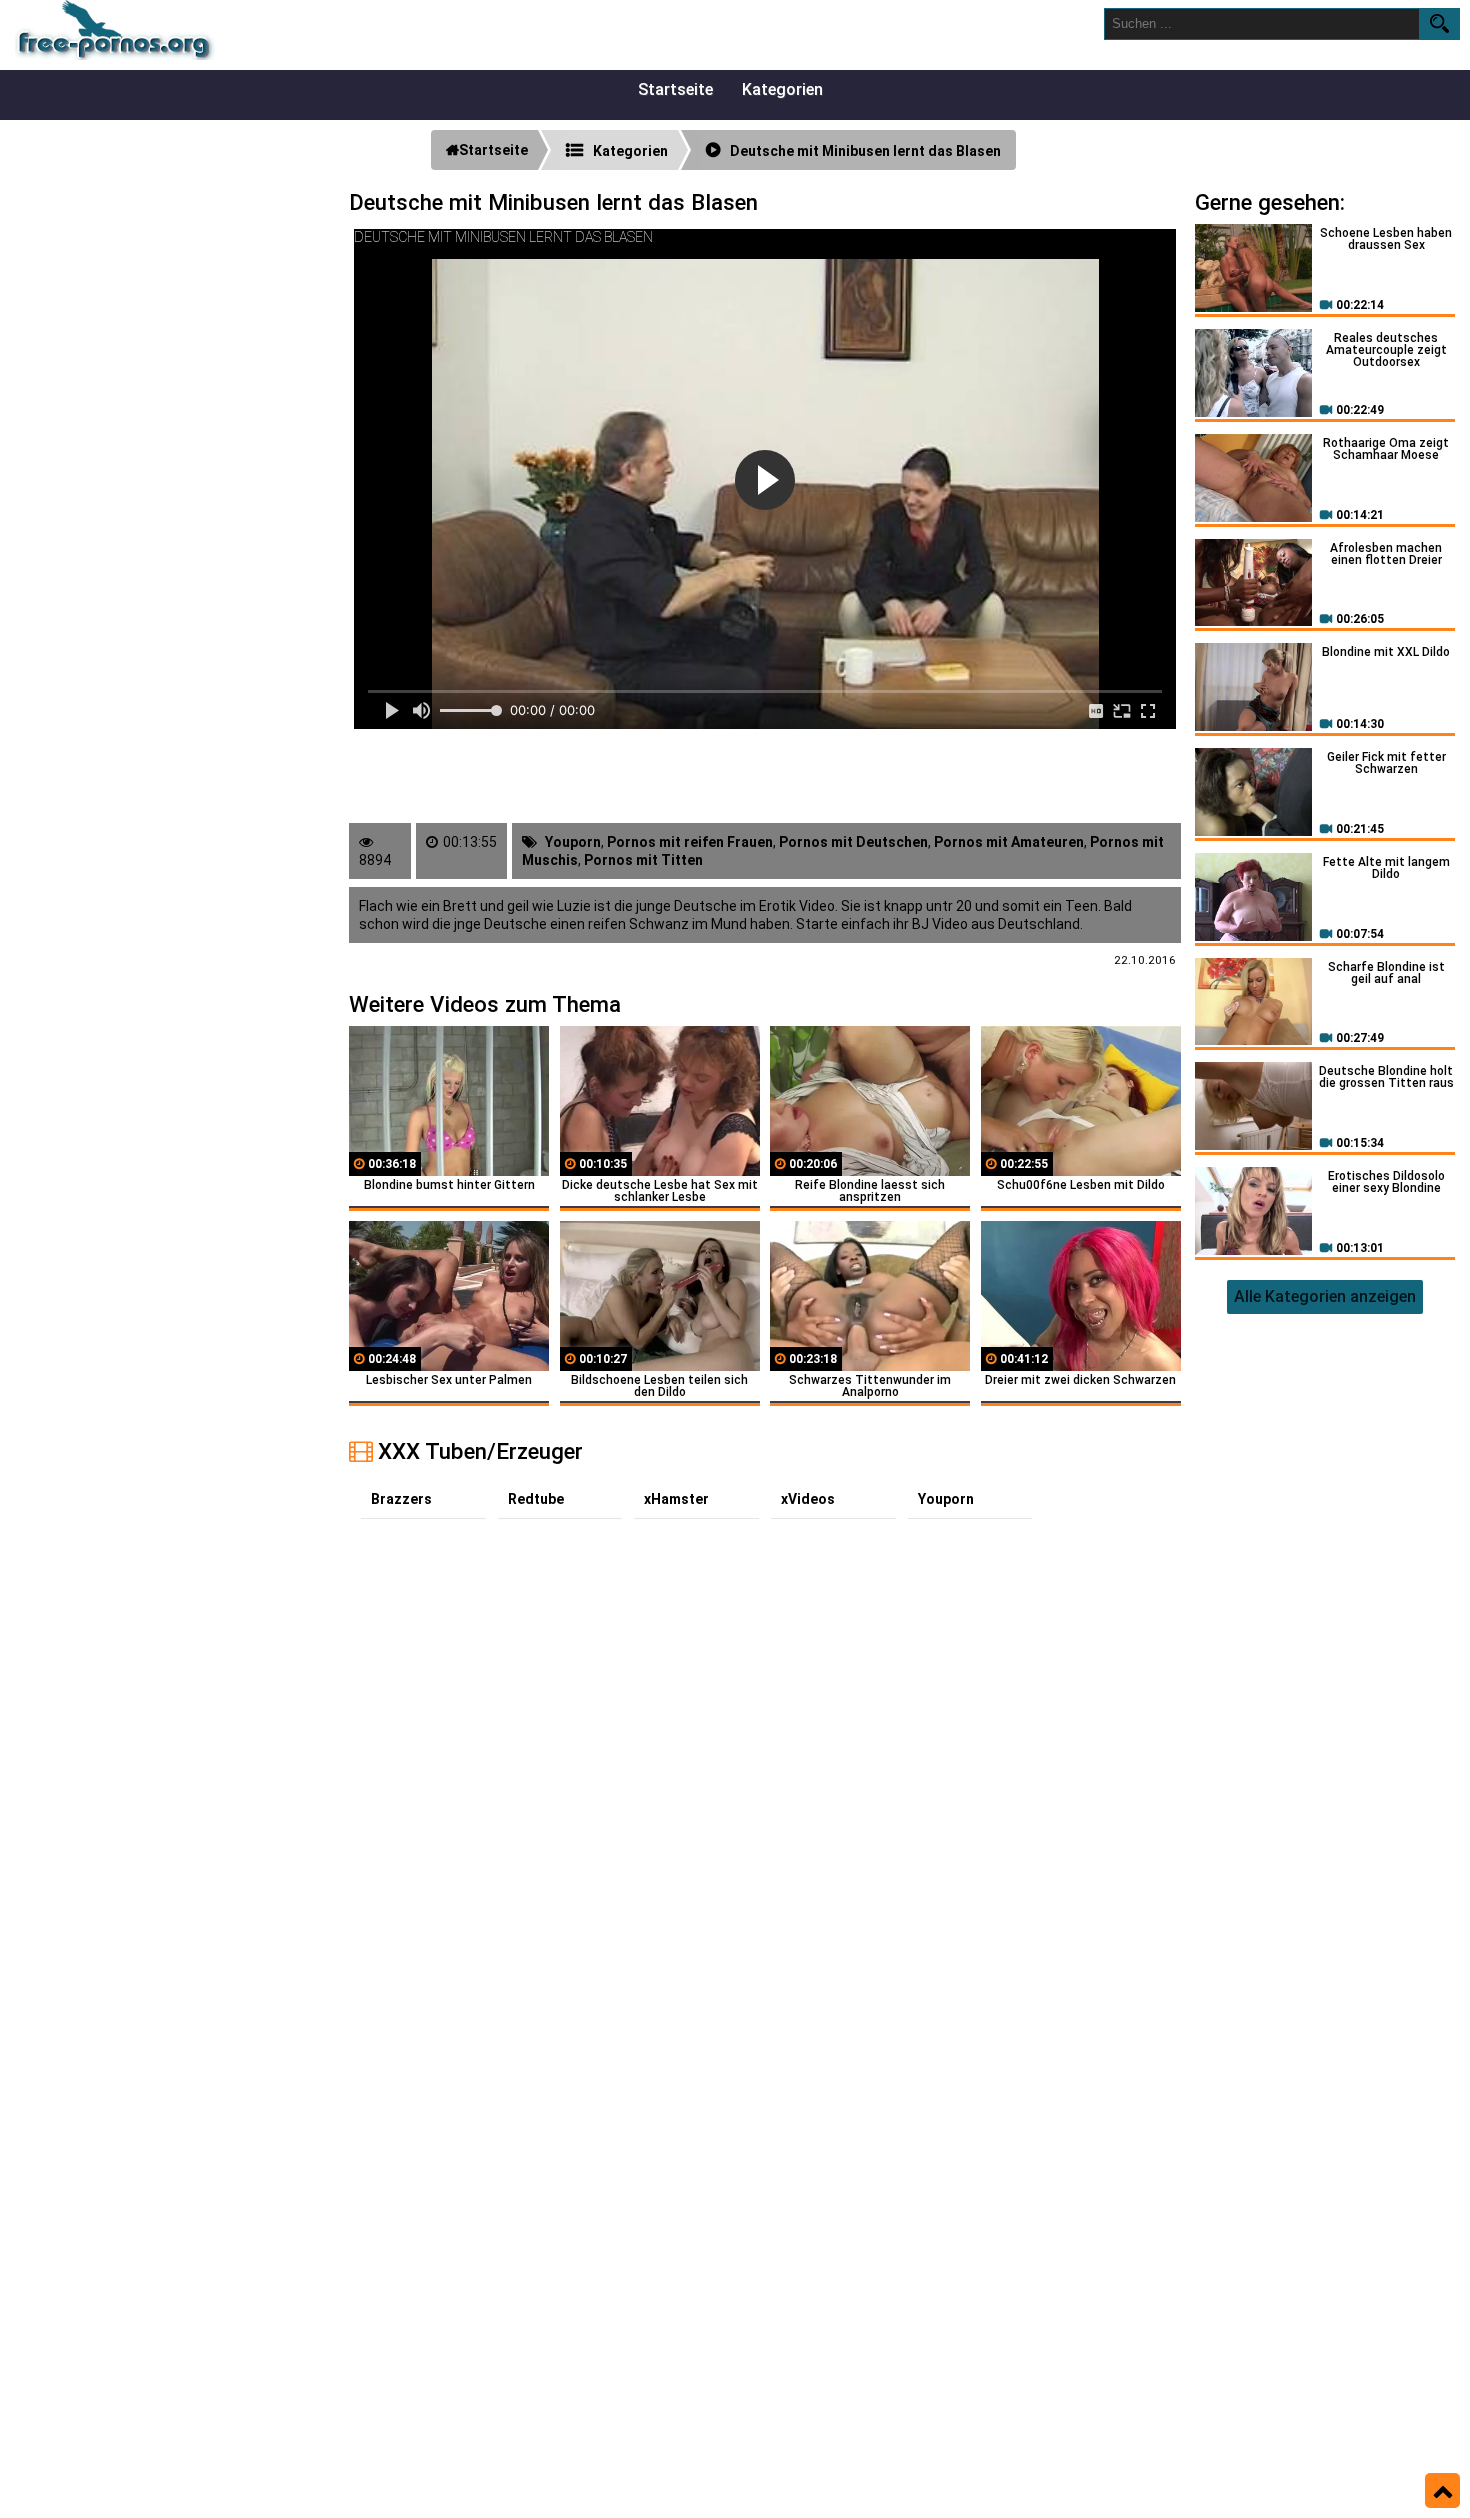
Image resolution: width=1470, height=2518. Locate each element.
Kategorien (782, 89)
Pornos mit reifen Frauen (690, 842)
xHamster (676, 1499)
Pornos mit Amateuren (1009, 842)
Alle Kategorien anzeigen (1325, 1296)
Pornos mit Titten (643, 860)
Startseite (675, 89)
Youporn (573, 842)
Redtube (536, 1499)
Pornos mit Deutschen (853, 842)
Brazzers (401, 1499)
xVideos (808, 1499)
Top (1442, 2491)
